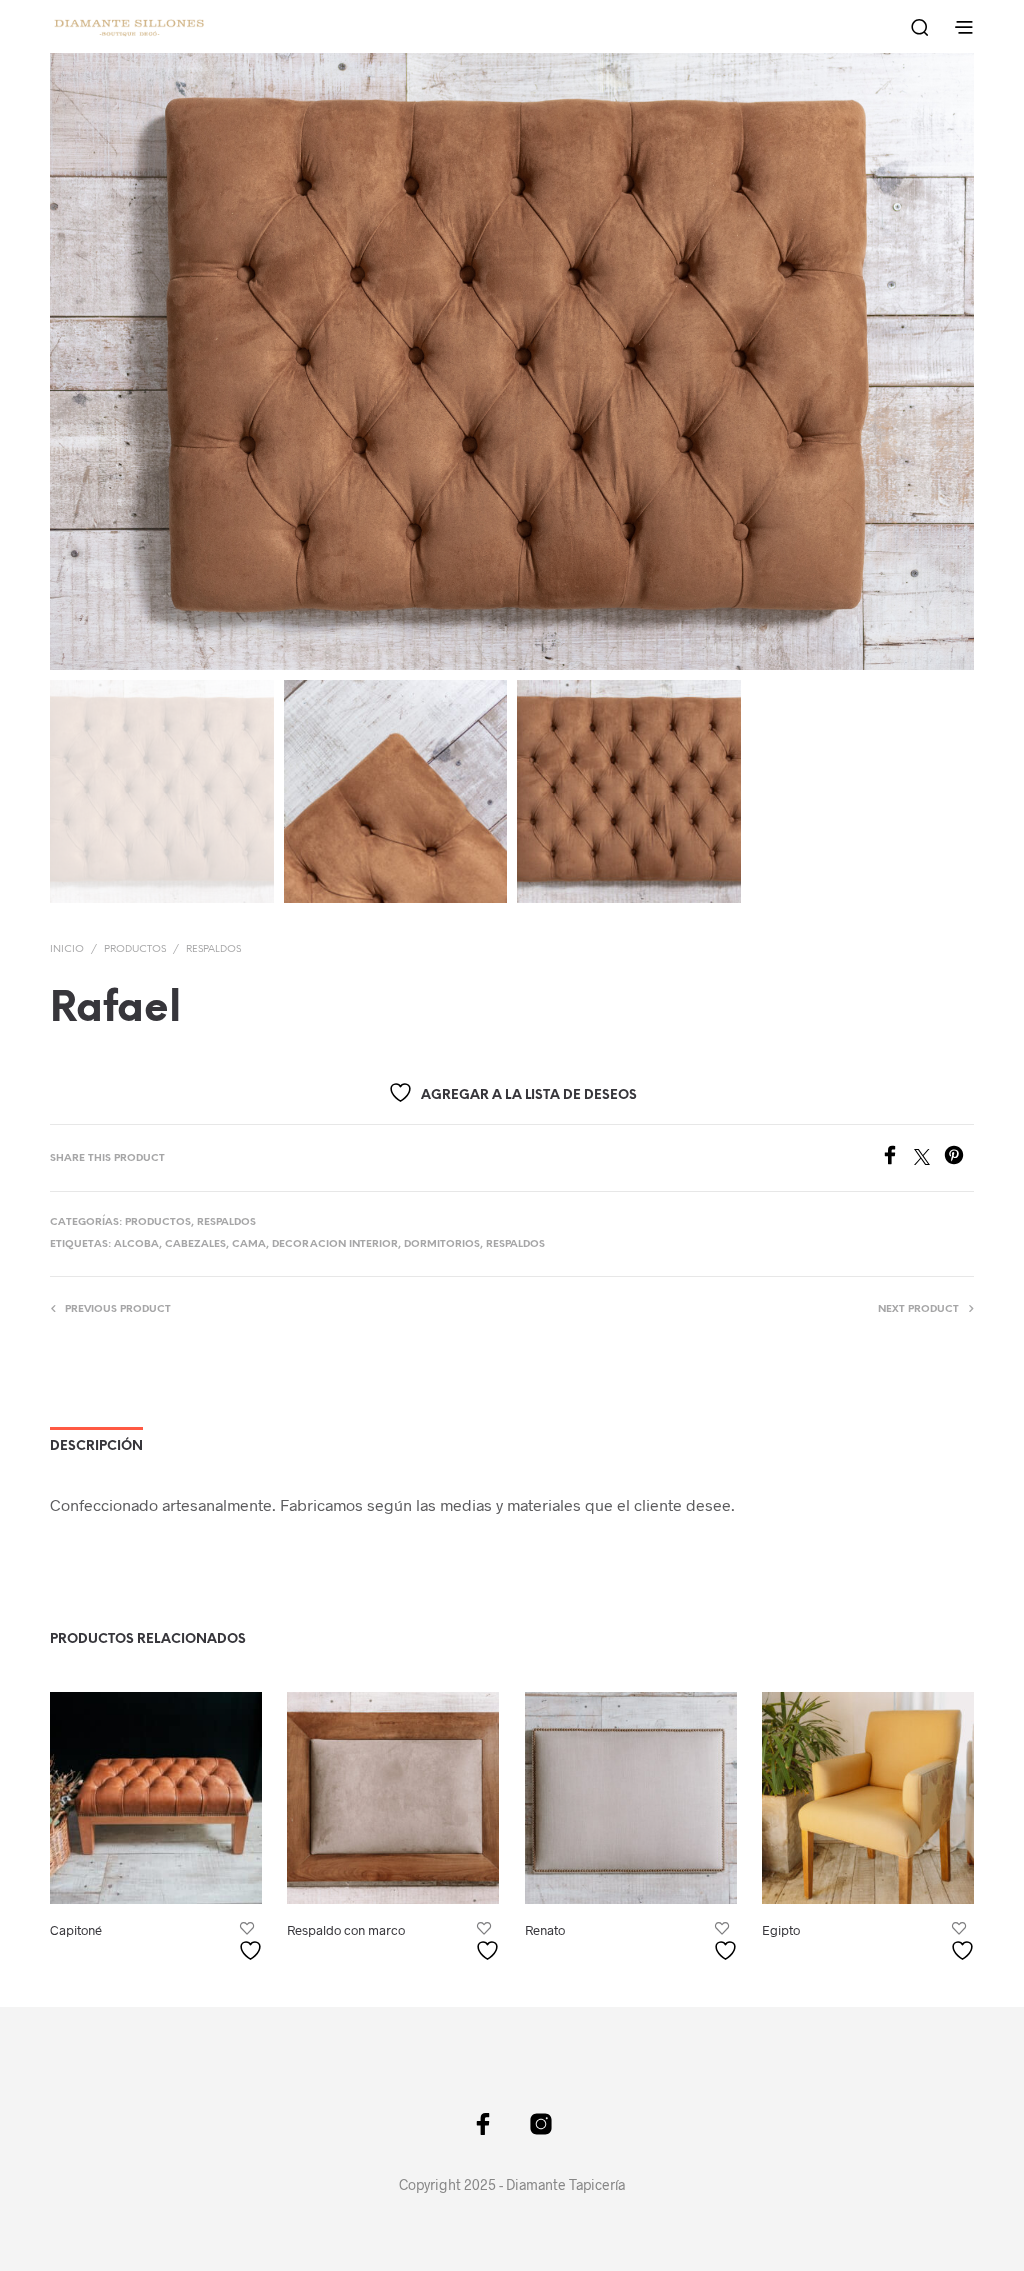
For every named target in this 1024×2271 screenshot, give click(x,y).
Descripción (96, 1446)
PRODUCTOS (135, 949)
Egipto (781, 1931)
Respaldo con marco (346, 1931)
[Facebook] (897, 1158)
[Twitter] (929, 1158)
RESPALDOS (213, 949)
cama (249, 1244)
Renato (545, 1931)
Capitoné (76, 1931)
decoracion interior (335, 1244)
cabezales (195, 1244)
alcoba (136, 1244)
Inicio (67, 949)
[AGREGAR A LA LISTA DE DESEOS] (253, 1943)
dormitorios (442, 1244)
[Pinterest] (959, 1158)
